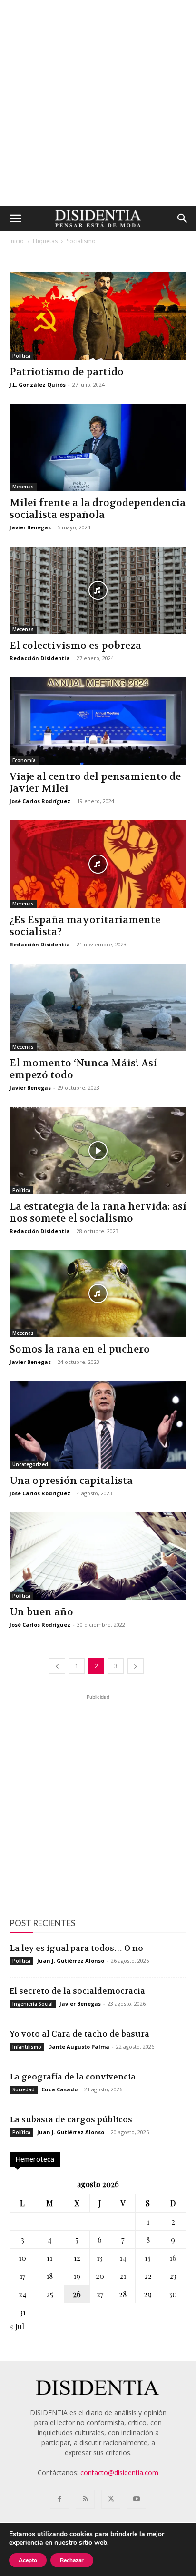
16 (173, 2258)
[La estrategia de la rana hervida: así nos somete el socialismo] (98, 1151)
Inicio (17, 241)
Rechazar (72, 2560)
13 (100, 2258)
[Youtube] (137, 2499)
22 (148, 2276)
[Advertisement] (98, 103)
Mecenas (23, 487)
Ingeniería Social (33, 2004)
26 (77, 2294)
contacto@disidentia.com (119, 2472)
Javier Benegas (30, 527)
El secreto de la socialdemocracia (77, 1991)
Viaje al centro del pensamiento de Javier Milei (95, 783)
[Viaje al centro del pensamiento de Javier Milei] (98, 721)
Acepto (28, 2560)
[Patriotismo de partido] (98, 316)
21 (123, 2276)
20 (100, 2276)
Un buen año (41, 1612)
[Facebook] (59, 2499)
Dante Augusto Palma (79, 2046)
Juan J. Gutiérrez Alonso (71, 1961)
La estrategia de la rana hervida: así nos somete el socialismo (98, 1213)
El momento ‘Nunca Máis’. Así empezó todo (83, 1069)
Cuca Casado (59, 2089)
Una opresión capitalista (71, 1481)
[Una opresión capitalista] (98, 1425)
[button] (15, 219)
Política (21, 356)
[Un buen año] (98, 1556)
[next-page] (136, 1666)
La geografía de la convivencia (73, 2077)
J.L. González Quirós (38, 384)
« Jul (17, 2326)
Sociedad (24, 2089)
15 (148, 2258)
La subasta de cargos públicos (71, 2119)
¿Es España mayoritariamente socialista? (85, 926)
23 (173, 2276)
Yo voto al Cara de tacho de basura (79, 2034)
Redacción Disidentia (40, 658)
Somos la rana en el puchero (80, 1349)
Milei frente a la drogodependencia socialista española (98, 509)
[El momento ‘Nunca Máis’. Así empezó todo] (98, 1007)
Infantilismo (27, 2047)
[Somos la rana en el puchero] (98, 1294)
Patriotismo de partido (67, 372)
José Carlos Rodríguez (40, 801)
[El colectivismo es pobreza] (98, 590)
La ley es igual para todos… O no (76, 1948)
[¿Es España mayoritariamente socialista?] (98, 864)
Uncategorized (30, 1464)
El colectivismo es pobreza (75, 646)
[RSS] (85, 2499)
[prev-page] (57, 1666)
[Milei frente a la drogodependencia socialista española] (98, 448)
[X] (111, 2499)
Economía (24, 760)
